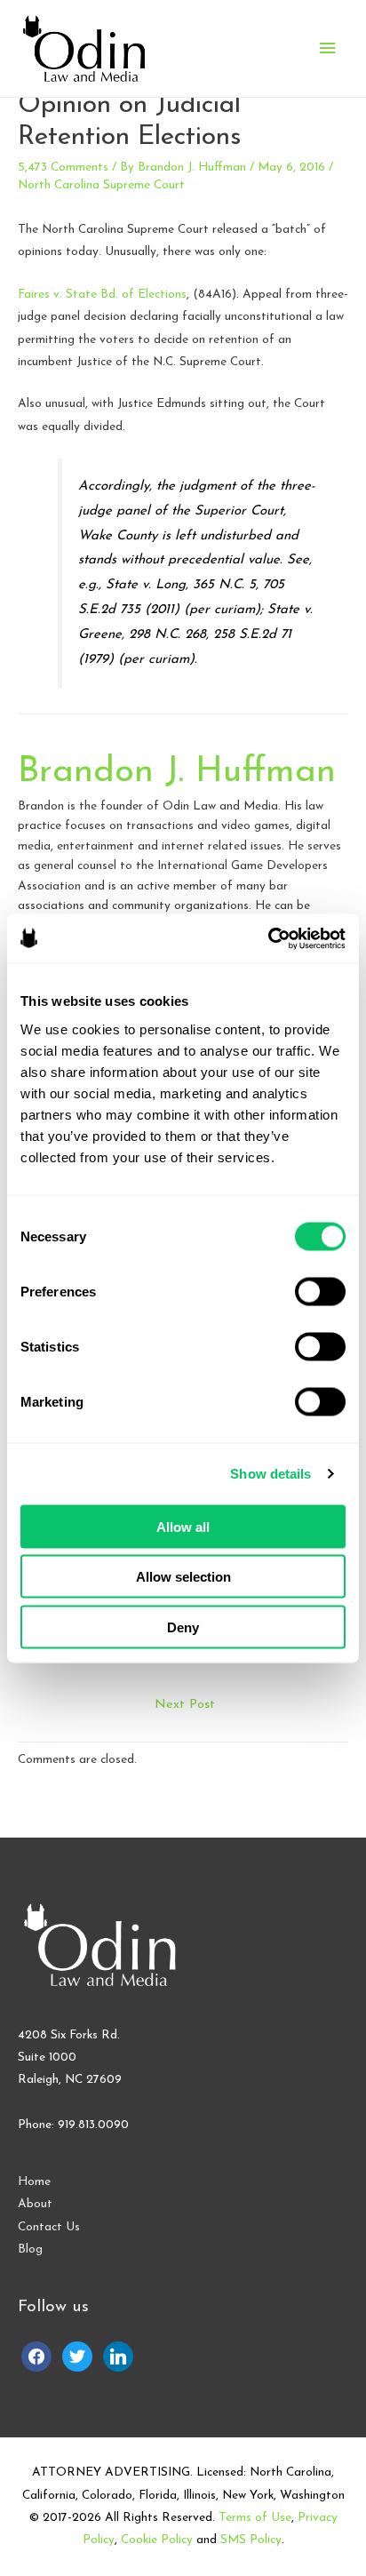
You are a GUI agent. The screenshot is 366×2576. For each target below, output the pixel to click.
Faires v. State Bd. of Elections (102, 295)
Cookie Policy (157, 2540)
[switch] (320, 1291)
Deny (183, 1627)
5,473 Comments (63, 167)
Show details (271, 1474)
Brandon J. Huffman (177, 772)
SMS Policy (251, 2540)
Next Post (185, 1705)
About (35, 2204)
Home (34, 2182)
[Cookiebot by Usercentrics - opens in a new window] (268, 938)
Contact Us (49, 2227)
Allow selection (183, 1577)
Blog (30, 2249)
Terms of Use (255, 2518)
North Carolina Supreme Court (101, 185)
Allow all (183, 1526)
